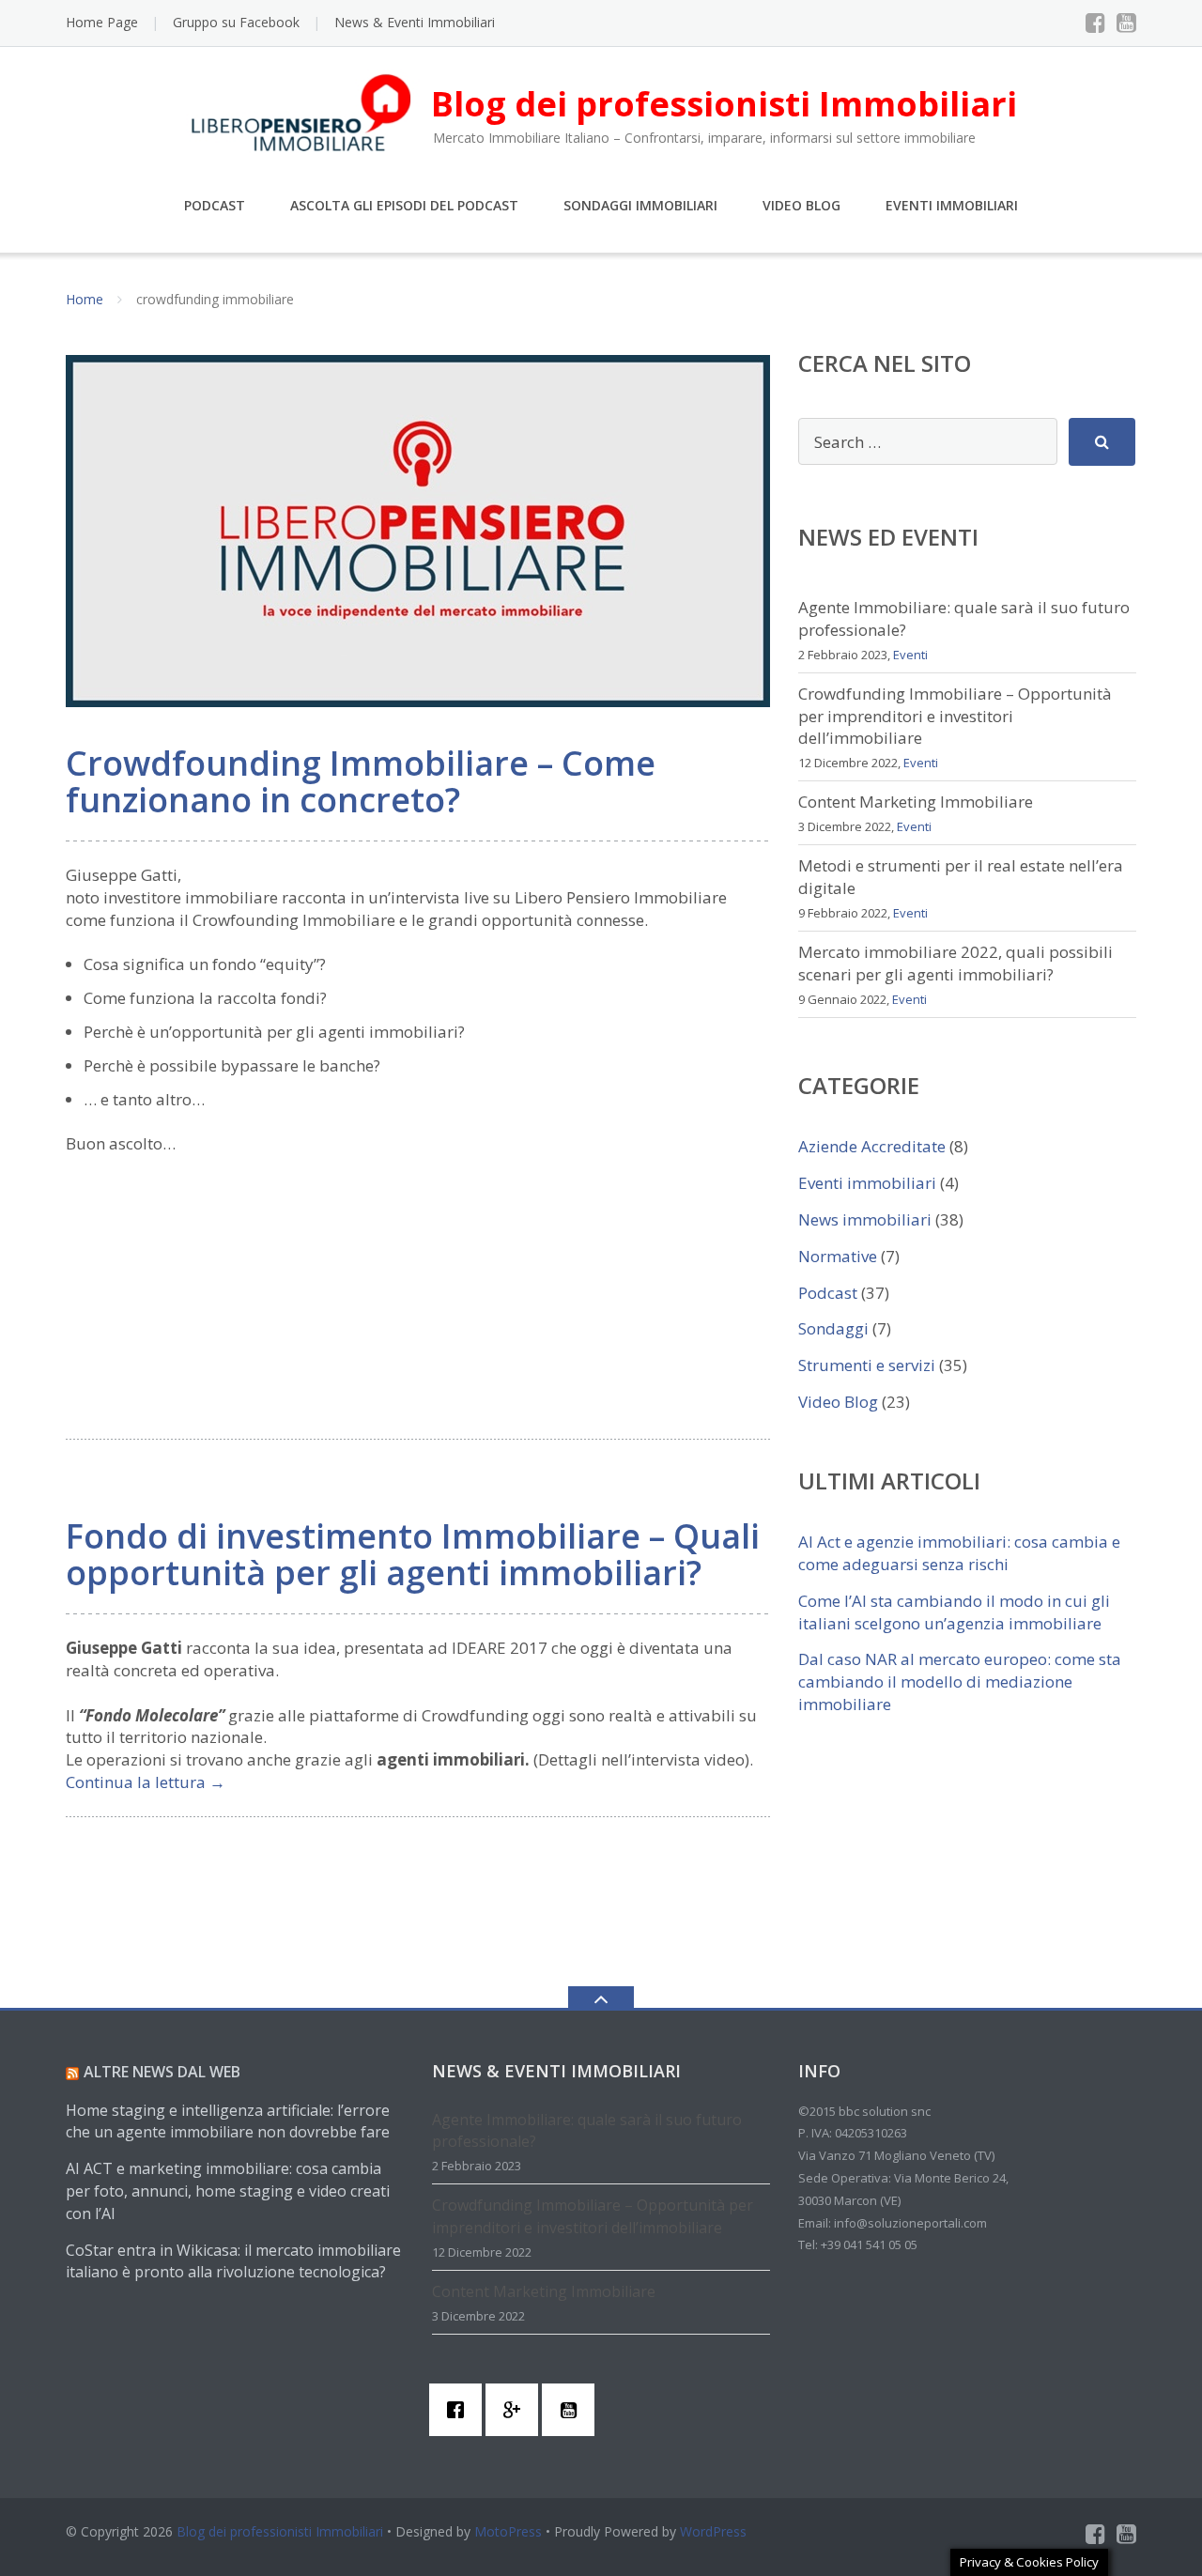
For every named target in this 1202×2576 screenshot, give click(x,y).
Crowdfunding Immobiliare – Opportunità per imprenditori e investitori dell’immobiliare (955, 716)
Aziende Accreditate (872, 1146)
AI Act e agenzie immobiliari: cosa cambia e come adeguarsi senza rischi (959, 1553)
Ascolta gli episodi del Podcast (404, 205)
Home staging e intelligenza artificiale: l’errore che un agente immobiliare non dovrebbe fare (228, 2121)
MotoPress (508, 2531)
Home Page (102, 22)
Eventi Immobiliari (952, 205)
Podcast (215, 205)
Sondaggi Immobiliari (640, 205)
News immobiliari (865, 1219)
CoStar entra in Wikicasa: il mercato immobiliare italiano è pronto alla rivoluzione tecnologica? (233, 2261)
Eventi (910, 655)
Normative (838, 1256)
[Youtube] (1126, 23)
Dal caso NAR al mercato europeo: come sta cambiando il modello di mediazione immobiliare (960, 1681)
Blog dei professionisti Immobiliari (280, 2531)
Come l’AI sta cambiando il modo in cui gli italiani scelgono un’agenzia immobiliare (954, 1612)
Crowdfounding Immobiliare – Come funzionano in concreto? (361, 782)
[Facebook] (1095, 23)
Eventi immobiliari (867, 1183)
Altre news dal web (162, 2072)
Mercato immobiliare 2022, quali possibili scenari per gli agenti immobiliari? (955, 963)
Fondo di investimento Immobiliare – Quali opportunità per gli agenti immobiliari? (413, 1555)
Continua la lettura (146, 1782)
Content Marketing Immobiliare (916, 802)
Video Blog (801, 205)
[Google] (516, 2410)
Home (85, 299)
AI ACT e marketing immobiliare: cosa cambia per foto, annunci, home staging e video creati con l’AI (228, 2191)
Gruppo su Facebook (236, 22)
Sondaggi (833, 1328)
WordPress (713, 2531)
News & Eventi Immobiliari (415, 22)
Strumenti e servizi (867, 1365)
